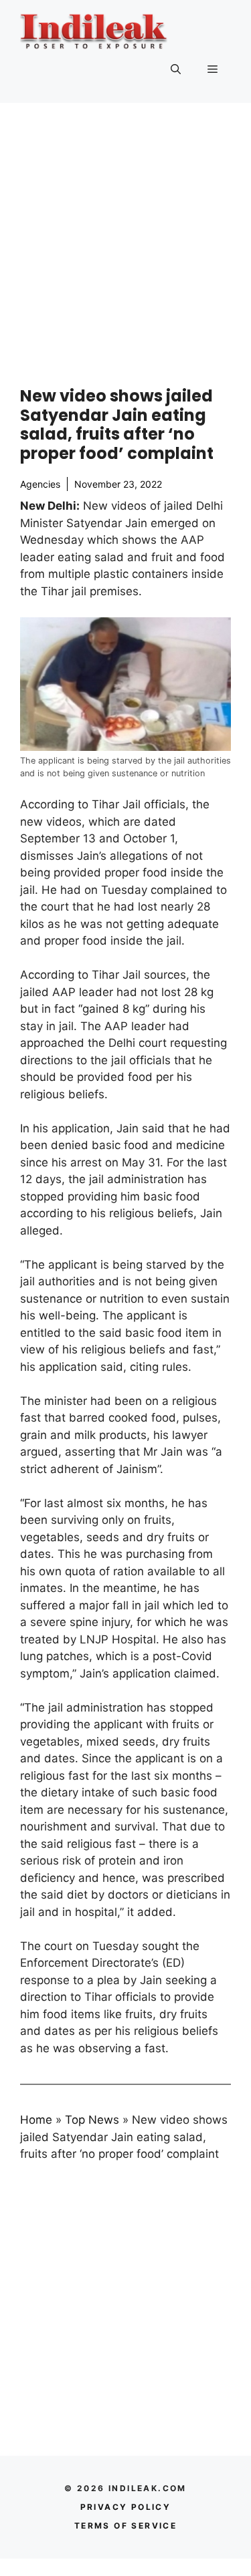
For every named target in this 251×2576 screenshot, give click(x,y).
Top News (92, 2120)
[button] (176, 69)
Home (36, 2120)
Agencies (40, 484)
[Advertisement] (125, 235)
